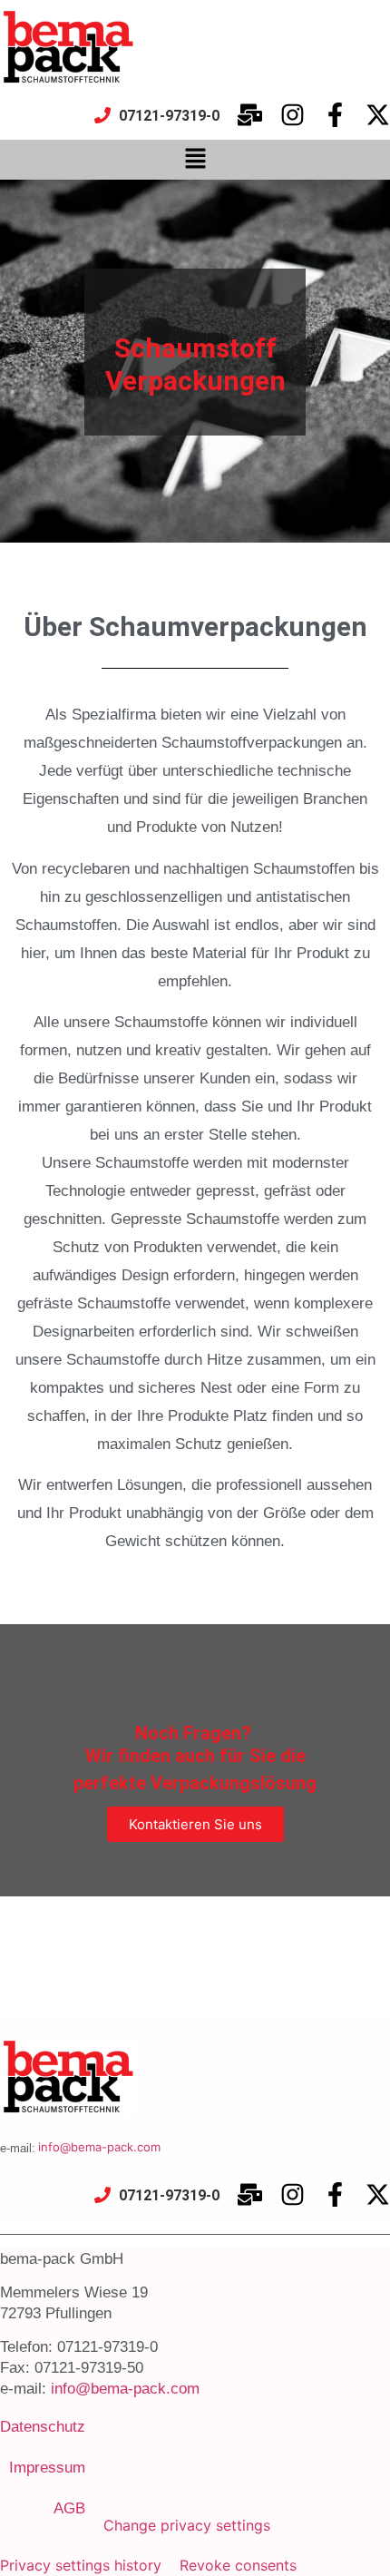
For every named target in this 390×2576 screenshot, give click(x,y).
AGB (69, 2508)
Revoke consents (238, 2565)
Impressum (47, 2468)
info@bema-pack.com (99, 2147)
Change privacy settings (187, 2525)
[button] (195, 159)
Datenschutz (43, 2427)
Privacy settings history (81, 2565)
